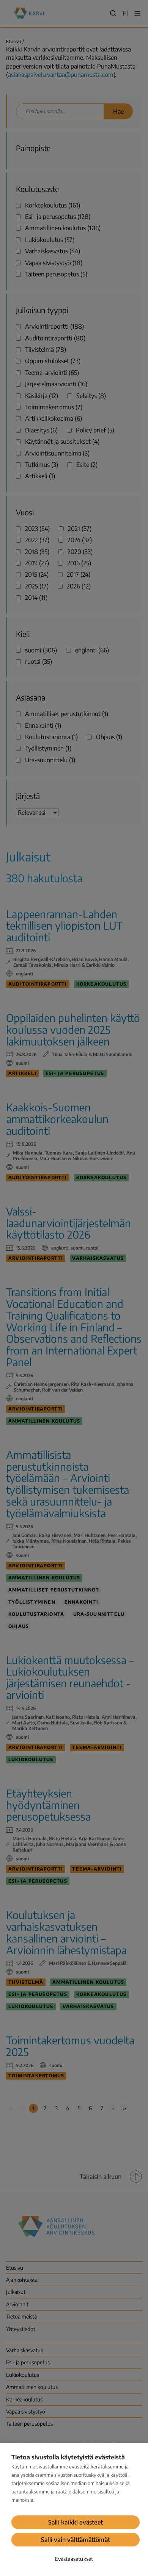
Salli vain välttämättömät (76, 2540)
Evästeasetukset (74, 2559)
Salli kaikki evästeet (76, 2522)
